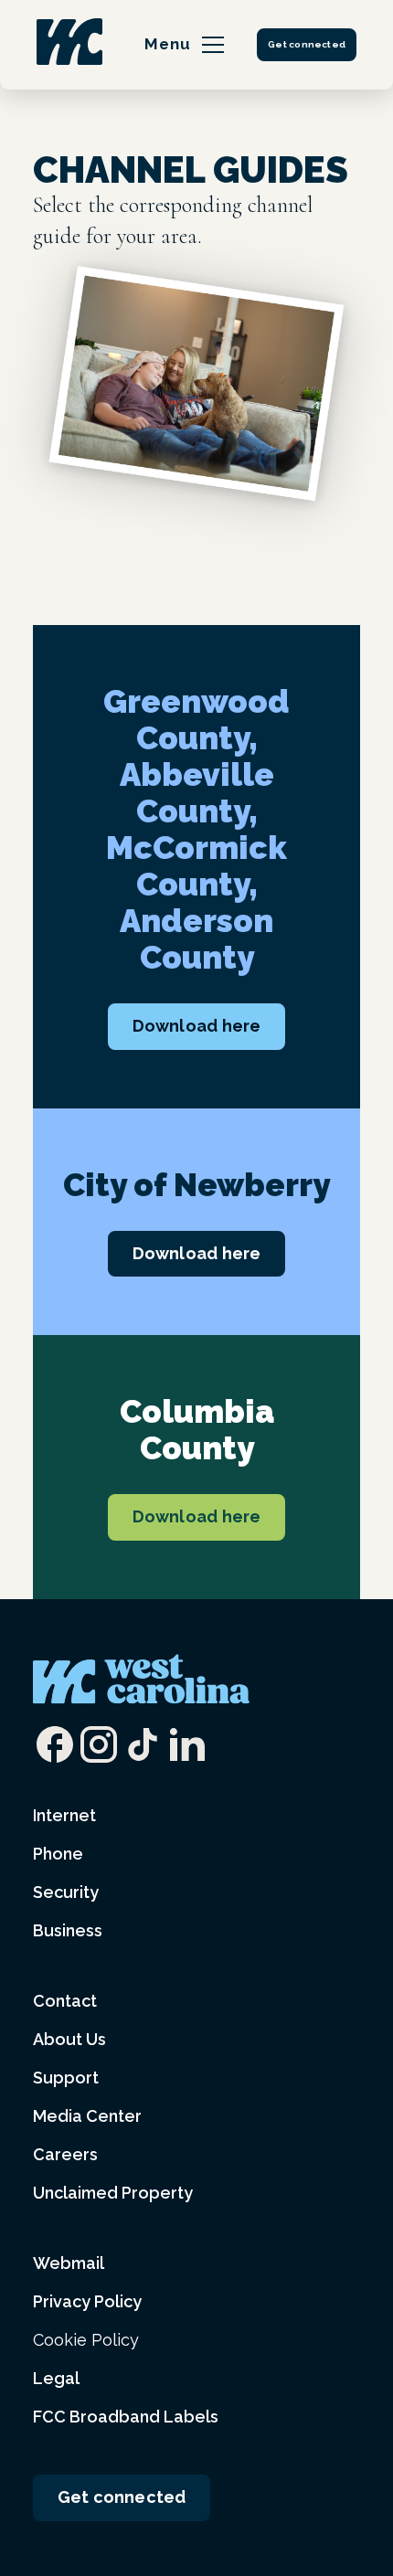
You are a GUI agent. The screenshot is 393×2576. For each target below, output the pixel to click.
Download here (197, 1026)
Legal (56, 2378)
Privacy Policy (87, 2301)
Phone (58, 1854)
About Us (69, 2039)
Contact (65, 2001)
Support (66, 2078)
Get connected (307, 44)
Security (66, 1892)
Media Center (87, 2116)
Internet (64, 1815)
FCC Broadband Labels (126, 2417)
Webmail (69, 2263)
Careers (65, 2154)
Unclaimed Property (113, 2193)
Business (68, 1930)
